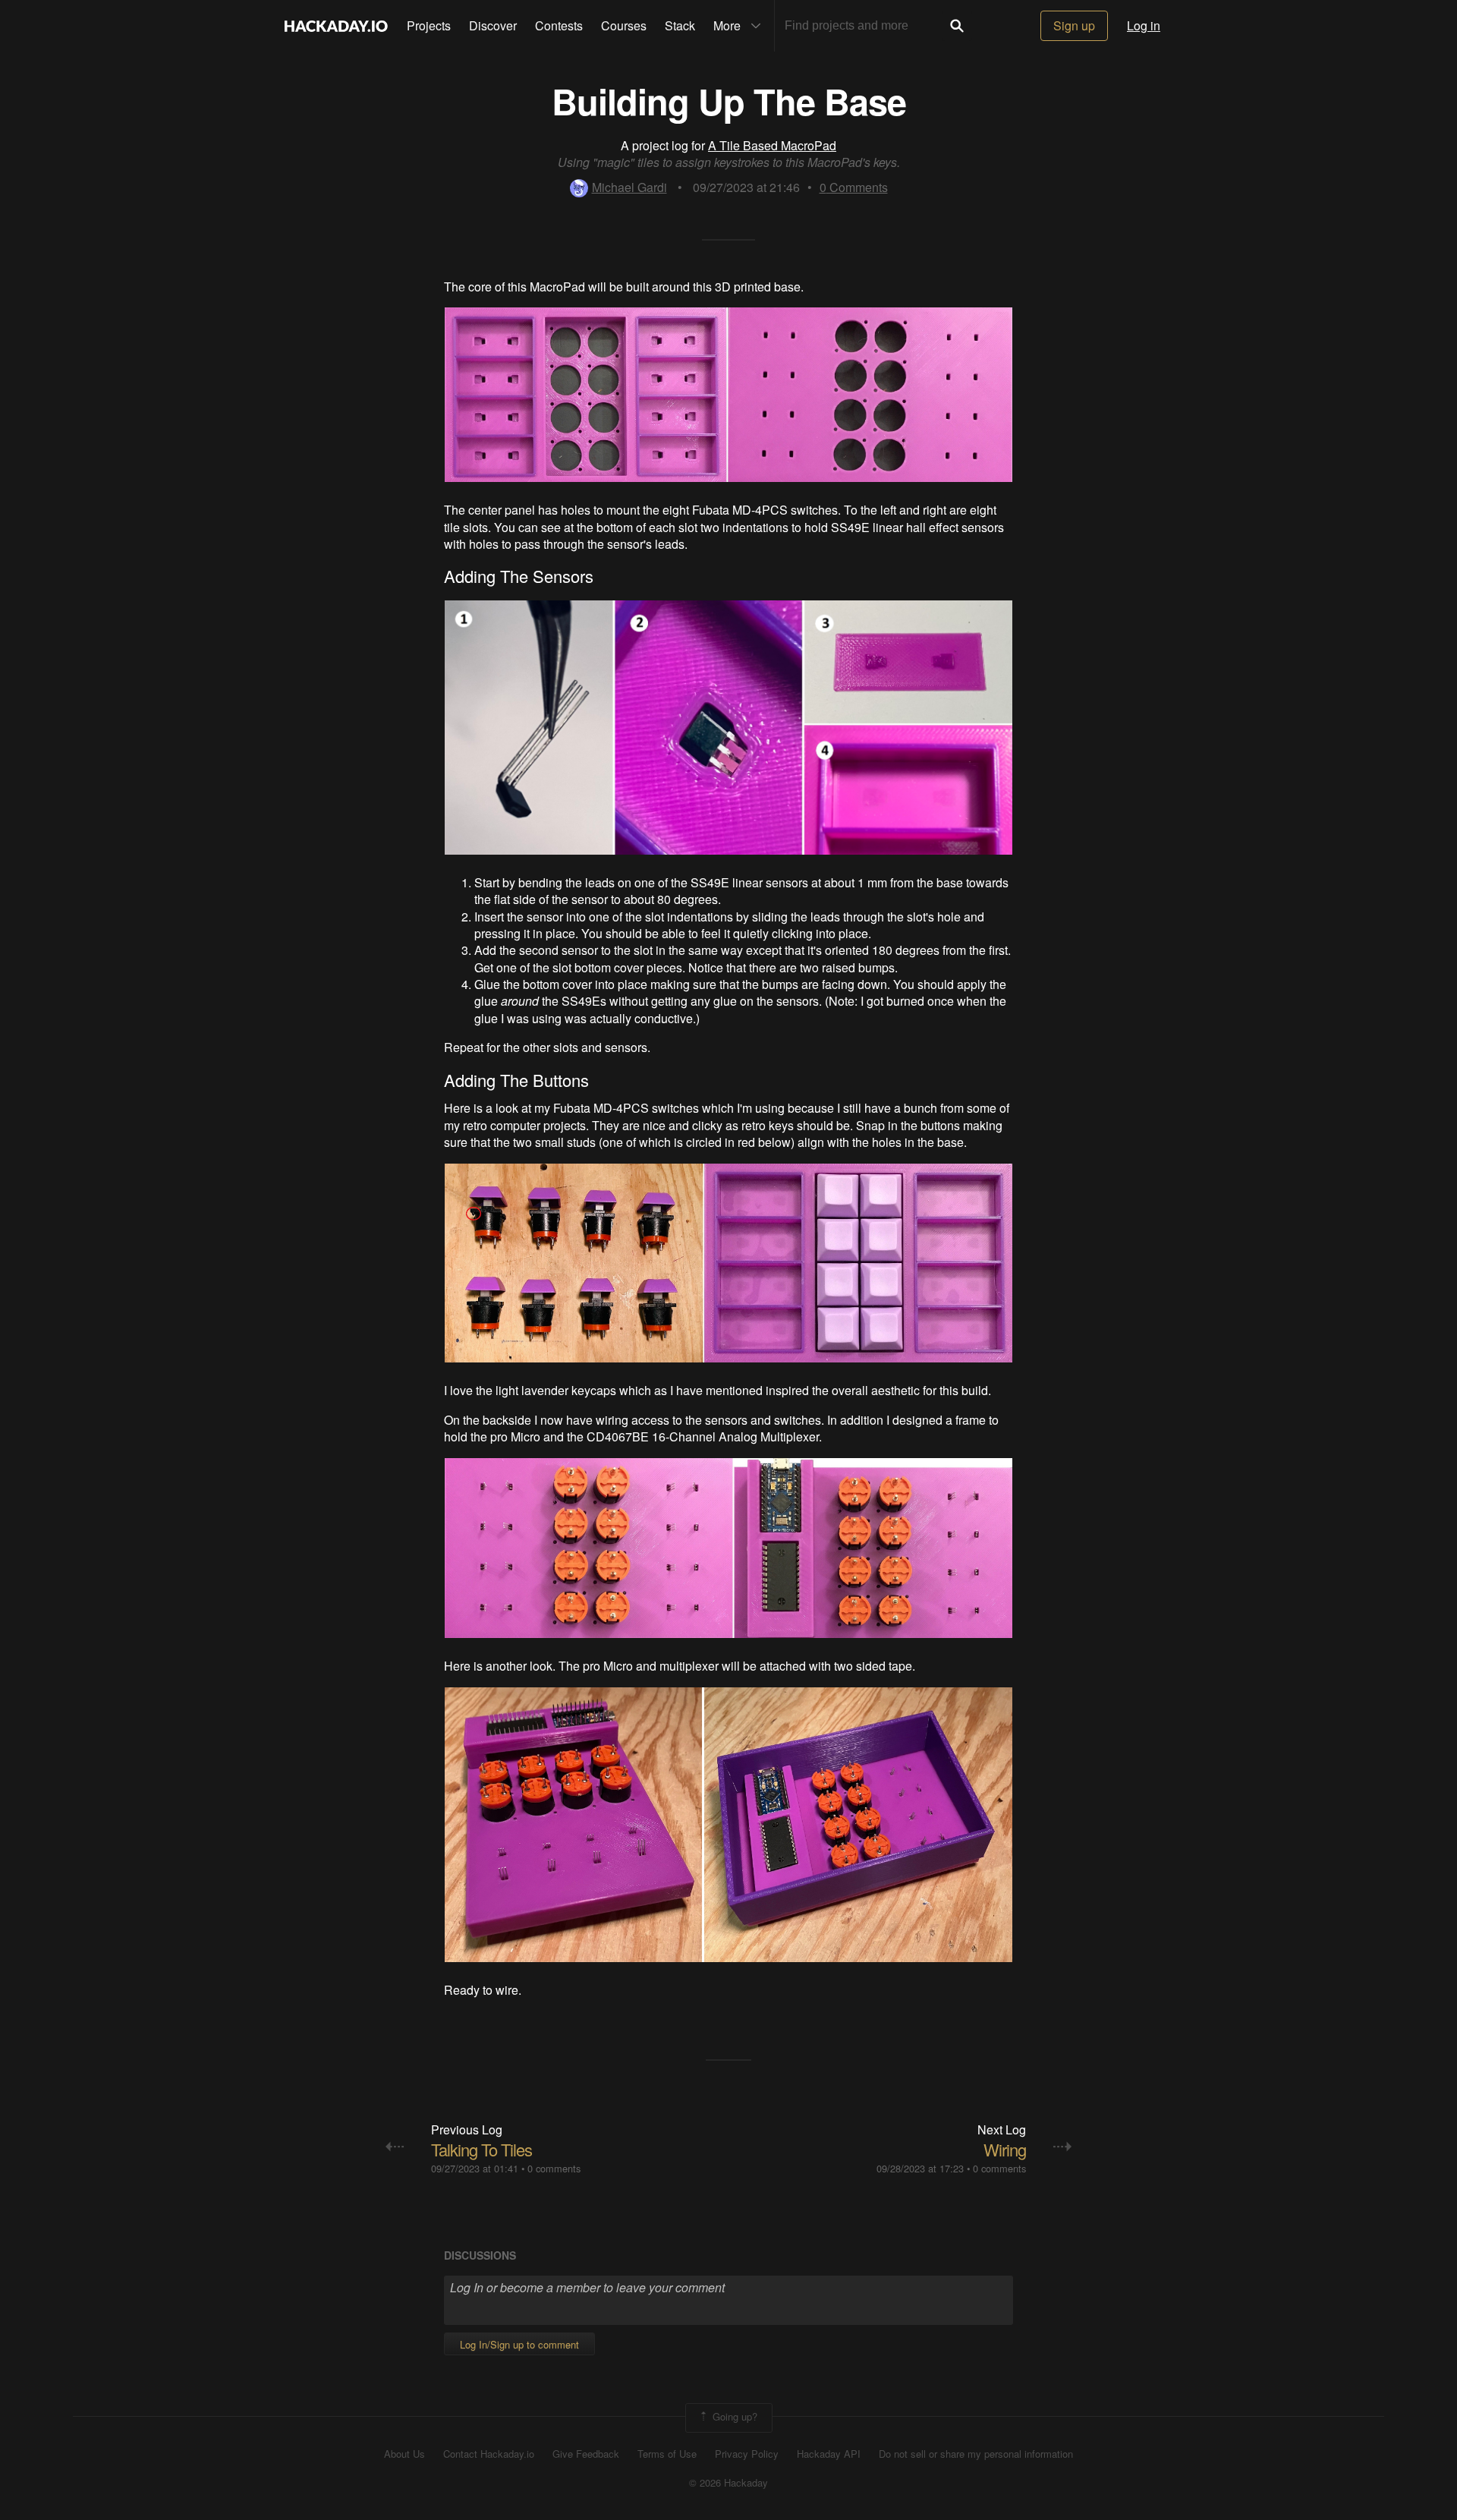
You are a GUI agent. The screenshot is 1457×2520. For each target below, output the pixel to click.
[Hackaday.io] (336, 26)
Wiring (1005, 2149)
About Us (404, 2454)
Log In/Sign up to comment (519, 2344)
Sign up (1074, 25)
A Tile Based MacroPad (772, 145)
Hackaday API (829, 2454)
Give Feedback (586, 2454)
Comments (854, 187)
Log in (1144, 25)
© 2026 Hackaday (728, 2483)
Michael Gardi (629, 187)
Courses (624, 25)
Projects (429, 25)
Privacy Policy (747, 2454)
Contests (559, 25)
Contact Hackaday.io (489, 2454)
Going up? (733, 2416)
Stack (680, 25)
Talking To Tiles (481, 2149)
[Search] (957, 26)
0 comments (554, 2168)
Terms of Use (667, 2454)
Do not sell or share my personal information (976, 2454)
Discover (493, 25)
